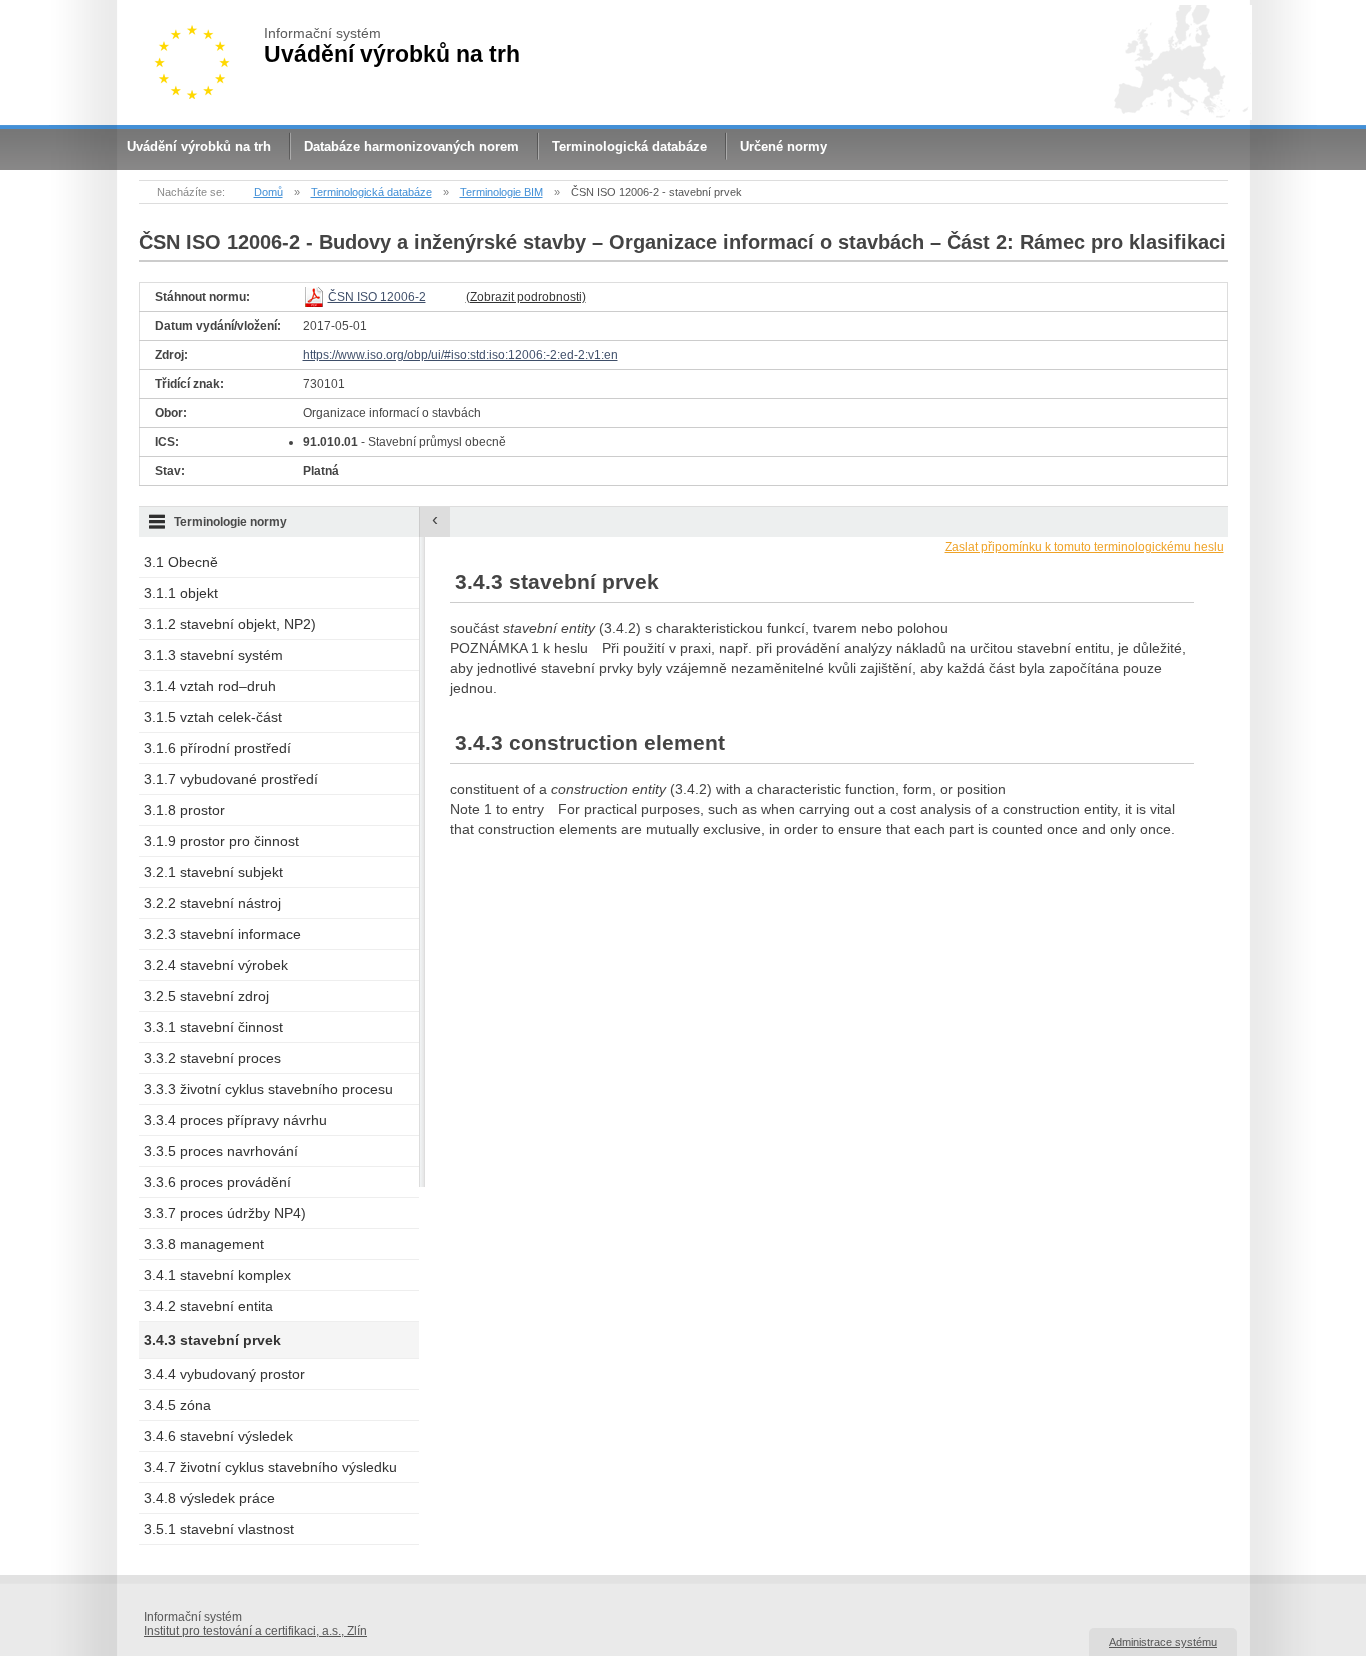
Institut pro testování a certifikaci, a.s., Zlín (255, 1631)
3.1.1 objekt (181, 593)
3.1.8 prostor (184, 810)
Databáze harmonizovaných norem (411, 146)
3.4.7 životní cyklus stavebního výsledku (270, 1467)
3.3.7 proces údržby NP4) (225, 1213)
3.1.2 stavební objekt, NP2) (230, 624)
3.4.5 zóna (177, 1405)
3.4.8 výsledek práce (209, 1498)
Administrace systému (1163, 1642)
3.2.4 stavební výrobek (216, 965)
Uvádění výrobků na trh (199, 146)
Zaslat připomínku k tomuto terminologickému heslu (1084, 547)
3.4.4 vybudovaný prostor (224, 1374)
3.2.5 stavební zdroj (206, 996)
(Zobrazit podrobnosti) (526, 297)
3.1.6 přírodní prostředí (217, 748)
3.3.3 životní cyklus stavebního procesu (268, 1089)
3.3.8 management (204, 1244)
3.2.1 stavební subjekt (213, 872)
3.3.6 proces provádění (217, 1182)
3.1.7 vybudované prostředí (231, 779)
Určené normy (783, 146)
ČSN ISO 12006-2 (377, 297)
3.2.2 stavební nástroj (212, 903)
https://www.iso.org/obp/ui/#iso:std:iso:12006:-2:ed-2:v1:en (460, 355)
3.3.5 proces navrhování (221, 1151)
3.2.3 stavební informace (222, 934)
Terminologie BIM (501, 192)
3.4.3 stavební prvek (212, 1340)
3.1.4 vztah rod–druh (210, 686)
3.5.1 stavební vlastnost (219, 1529)
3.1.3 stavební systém (213, 655)
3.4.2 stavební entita (208, 1306)
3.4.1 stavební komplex (217, 1275)
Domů (268, 192)
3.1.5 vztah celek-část (213, 717)
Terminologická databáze (629, 146)
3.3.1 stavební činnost (213, 1027)
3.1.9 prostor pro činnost (221, 841)
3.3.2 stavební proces (212, 1058)
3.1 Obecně (181, 562)
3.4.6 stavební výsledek (218, 1436)
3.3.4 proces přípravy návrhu (235, 1120)
